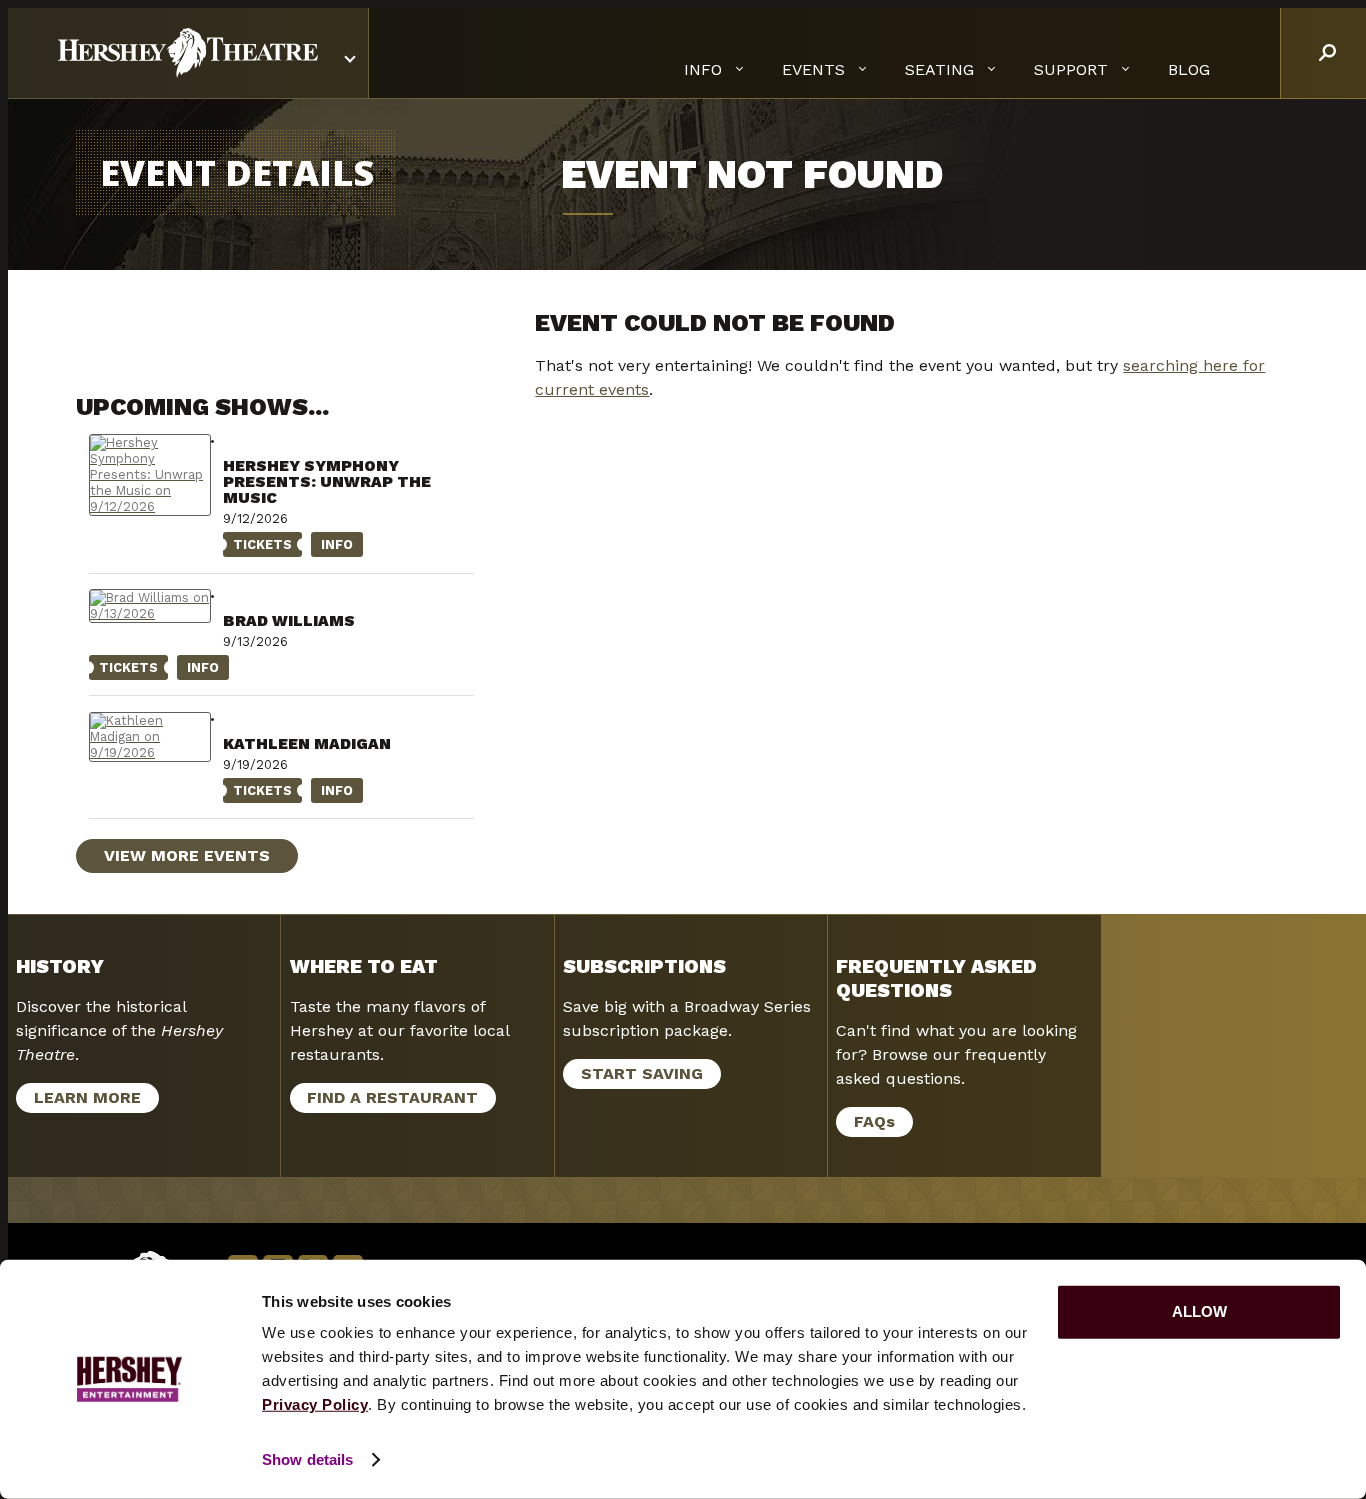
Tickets (257, 547)
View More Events (187, 855)
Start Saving (642, 1073)
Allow (1199, 1311)
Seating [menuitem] (939, 69)
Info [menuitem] (703, 69)
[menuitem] (1189, 70)
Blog (1189, 69)
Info (332, 547)
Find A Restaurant (392, 1097)
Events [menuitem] (813, 69)
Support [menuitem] (1071, 69)
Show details (307, 1459)
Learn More (78, 1100)
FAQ (874, 1121)
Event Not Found (752, 174)
